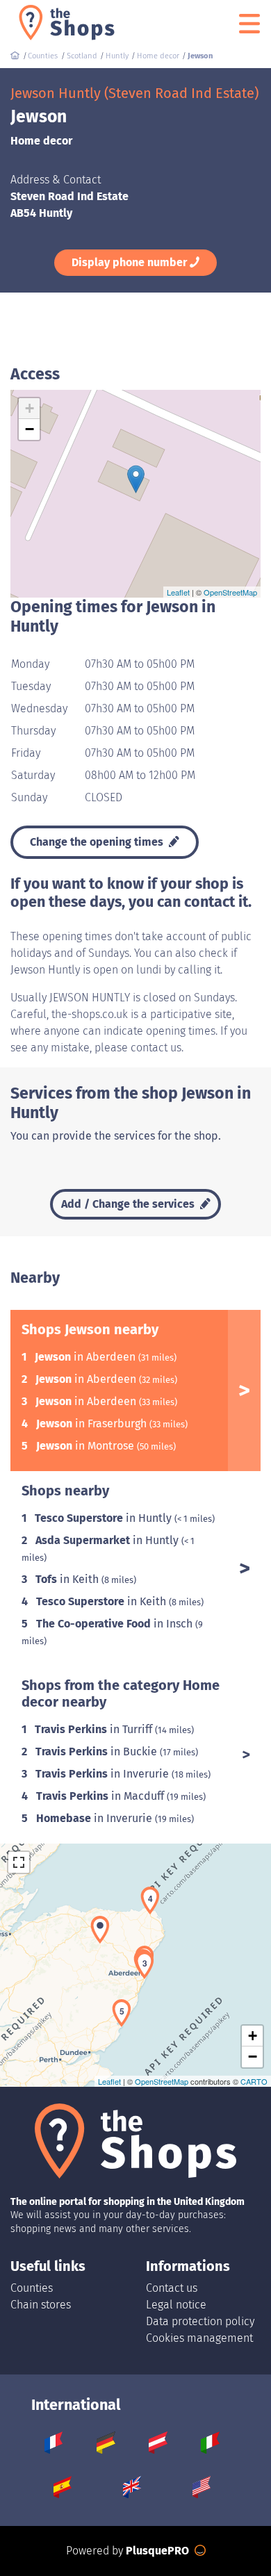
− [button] (30, 429)
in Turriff (95, 1729)
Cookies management (199, 2338)
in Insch (116, 1624)
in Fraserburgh (93, 1424)
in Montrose (87, 1446)
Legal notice (176, 2305)
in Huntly (105, 1518)
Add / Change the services (129, 1204)
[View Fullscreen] (19, 1862)
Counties (32, 2288)
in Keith (68, 1579)
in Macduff (101, 1796)
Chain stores (41, 2305)
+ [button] (30, 408)
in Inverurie (104, 1774)
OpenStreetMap (230, 592)
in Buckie (98, 1751)
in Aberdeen (87, 1357)
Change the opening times (98, 842)
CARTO (254, 2081)
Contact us (172, 2288)
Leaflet (178, 592)
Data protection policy (200, 2321)
